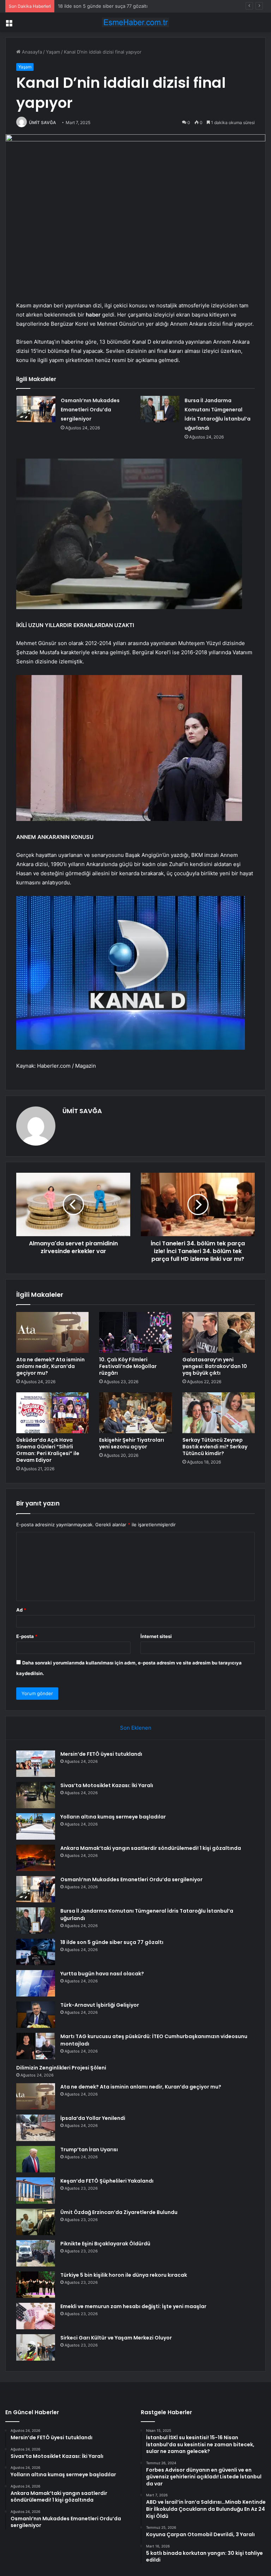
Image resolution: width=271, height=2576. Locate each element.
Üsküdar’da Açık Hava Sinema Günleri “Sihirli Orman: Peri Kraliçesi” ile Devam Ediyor (48, 1450)
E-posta (27, 1636)
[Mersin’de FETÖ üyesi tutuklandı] (36, 1764)
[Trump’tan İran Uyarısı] (36, 2159)
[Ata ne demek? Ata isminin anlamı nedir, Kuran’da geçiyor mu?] (52, 1332)
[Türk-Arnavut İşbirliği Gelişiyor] (36, 2015)
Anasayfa (31, 52)
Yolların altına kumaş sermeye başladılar (113, 1817)
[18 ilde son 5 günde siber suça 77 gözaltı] (36, 1952)
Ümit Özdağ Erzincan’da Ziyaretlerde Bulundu (119, 2212)
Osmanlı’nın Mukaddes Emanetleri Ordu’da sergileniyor (90, 410)
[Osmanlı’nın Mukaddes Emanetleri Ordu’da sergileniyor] (36, 409)
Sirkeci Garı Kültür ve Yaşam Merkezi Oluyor (116, 2338)
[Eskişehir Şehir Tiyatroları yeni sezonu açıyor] (135, 1413)
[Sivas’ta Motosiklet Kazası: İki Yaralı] (36, 1795)
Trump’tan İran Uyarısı (89, 2149)
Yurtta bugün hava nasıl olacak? (102, 1974)
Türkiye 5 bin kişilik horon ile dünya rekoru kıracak (124, 2275)
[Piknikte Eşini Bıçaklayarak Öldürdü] (36, 2253)
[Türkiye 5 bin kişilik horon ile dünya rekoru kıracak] (36, 2285)
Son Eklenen (136, 1728)
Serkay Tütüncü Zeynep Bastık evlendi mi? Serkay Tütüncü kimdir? (215, 1447)
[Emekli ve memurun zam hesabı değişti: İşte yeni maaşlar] (36, 2316)
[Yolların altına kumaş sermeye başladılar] (36, 1826)
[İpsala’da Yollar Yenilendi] (36, 2128)
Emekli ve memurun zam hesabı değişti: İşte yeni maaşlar (133, 2306)
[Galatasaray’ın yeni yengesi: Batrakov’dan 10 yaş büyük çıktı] (219, 1332)
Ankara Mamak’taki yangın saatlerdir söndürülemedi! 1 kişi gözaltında (151, 1848)
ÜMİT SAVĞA (43, 122)
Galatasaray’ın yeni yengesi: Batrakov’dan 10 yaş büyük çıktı (215, 1366)
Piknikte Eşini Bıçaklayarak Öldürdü (105, 2244)
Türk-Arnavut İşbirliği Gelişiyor (100, 2005)
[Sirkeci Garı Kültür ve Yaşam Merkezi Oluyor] (36, 2347)
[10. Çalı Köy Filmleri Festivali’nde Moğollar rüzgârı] (135, 1332)
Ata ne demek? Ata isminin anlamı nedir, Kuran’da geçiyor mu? (50, 1366)
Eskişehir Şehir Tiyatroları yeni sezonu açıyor (132, 1443)
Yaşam (53, 52)
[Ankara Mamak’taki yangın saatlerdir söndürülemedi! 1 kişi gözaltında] (36, 1858)
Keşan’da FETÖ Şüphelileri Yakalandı (107, 2181)
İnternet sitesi (156, 1636)
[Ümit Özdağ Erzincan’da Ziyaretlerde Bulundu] (36, 2222)
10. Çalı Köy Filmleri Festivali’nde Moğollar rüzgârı (128, 1366)
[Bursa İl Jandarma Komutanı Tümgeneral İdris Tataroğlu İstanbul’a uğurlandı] (160, 409)
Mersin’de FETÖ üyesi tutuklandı (101, 1754)
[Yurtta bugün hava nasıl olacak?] (36, 1983)
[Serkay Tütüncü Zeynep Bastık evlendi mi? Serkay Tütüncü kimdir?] (219, 1413)
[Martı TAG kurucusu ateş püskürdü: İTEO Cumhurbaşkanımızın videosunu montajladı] (36, 2046)
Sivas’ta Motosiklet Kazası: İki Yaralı (107, 1785)
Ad (21, 1610)
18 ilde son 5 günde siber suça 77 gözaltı (112, 1942)
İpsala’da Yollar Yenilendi (93, 2118)
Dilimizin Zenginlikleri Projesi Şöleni (61, 2068)
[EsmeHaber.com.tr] (135, 22)
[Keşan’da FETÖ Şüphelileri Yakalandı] (36, 2191)
